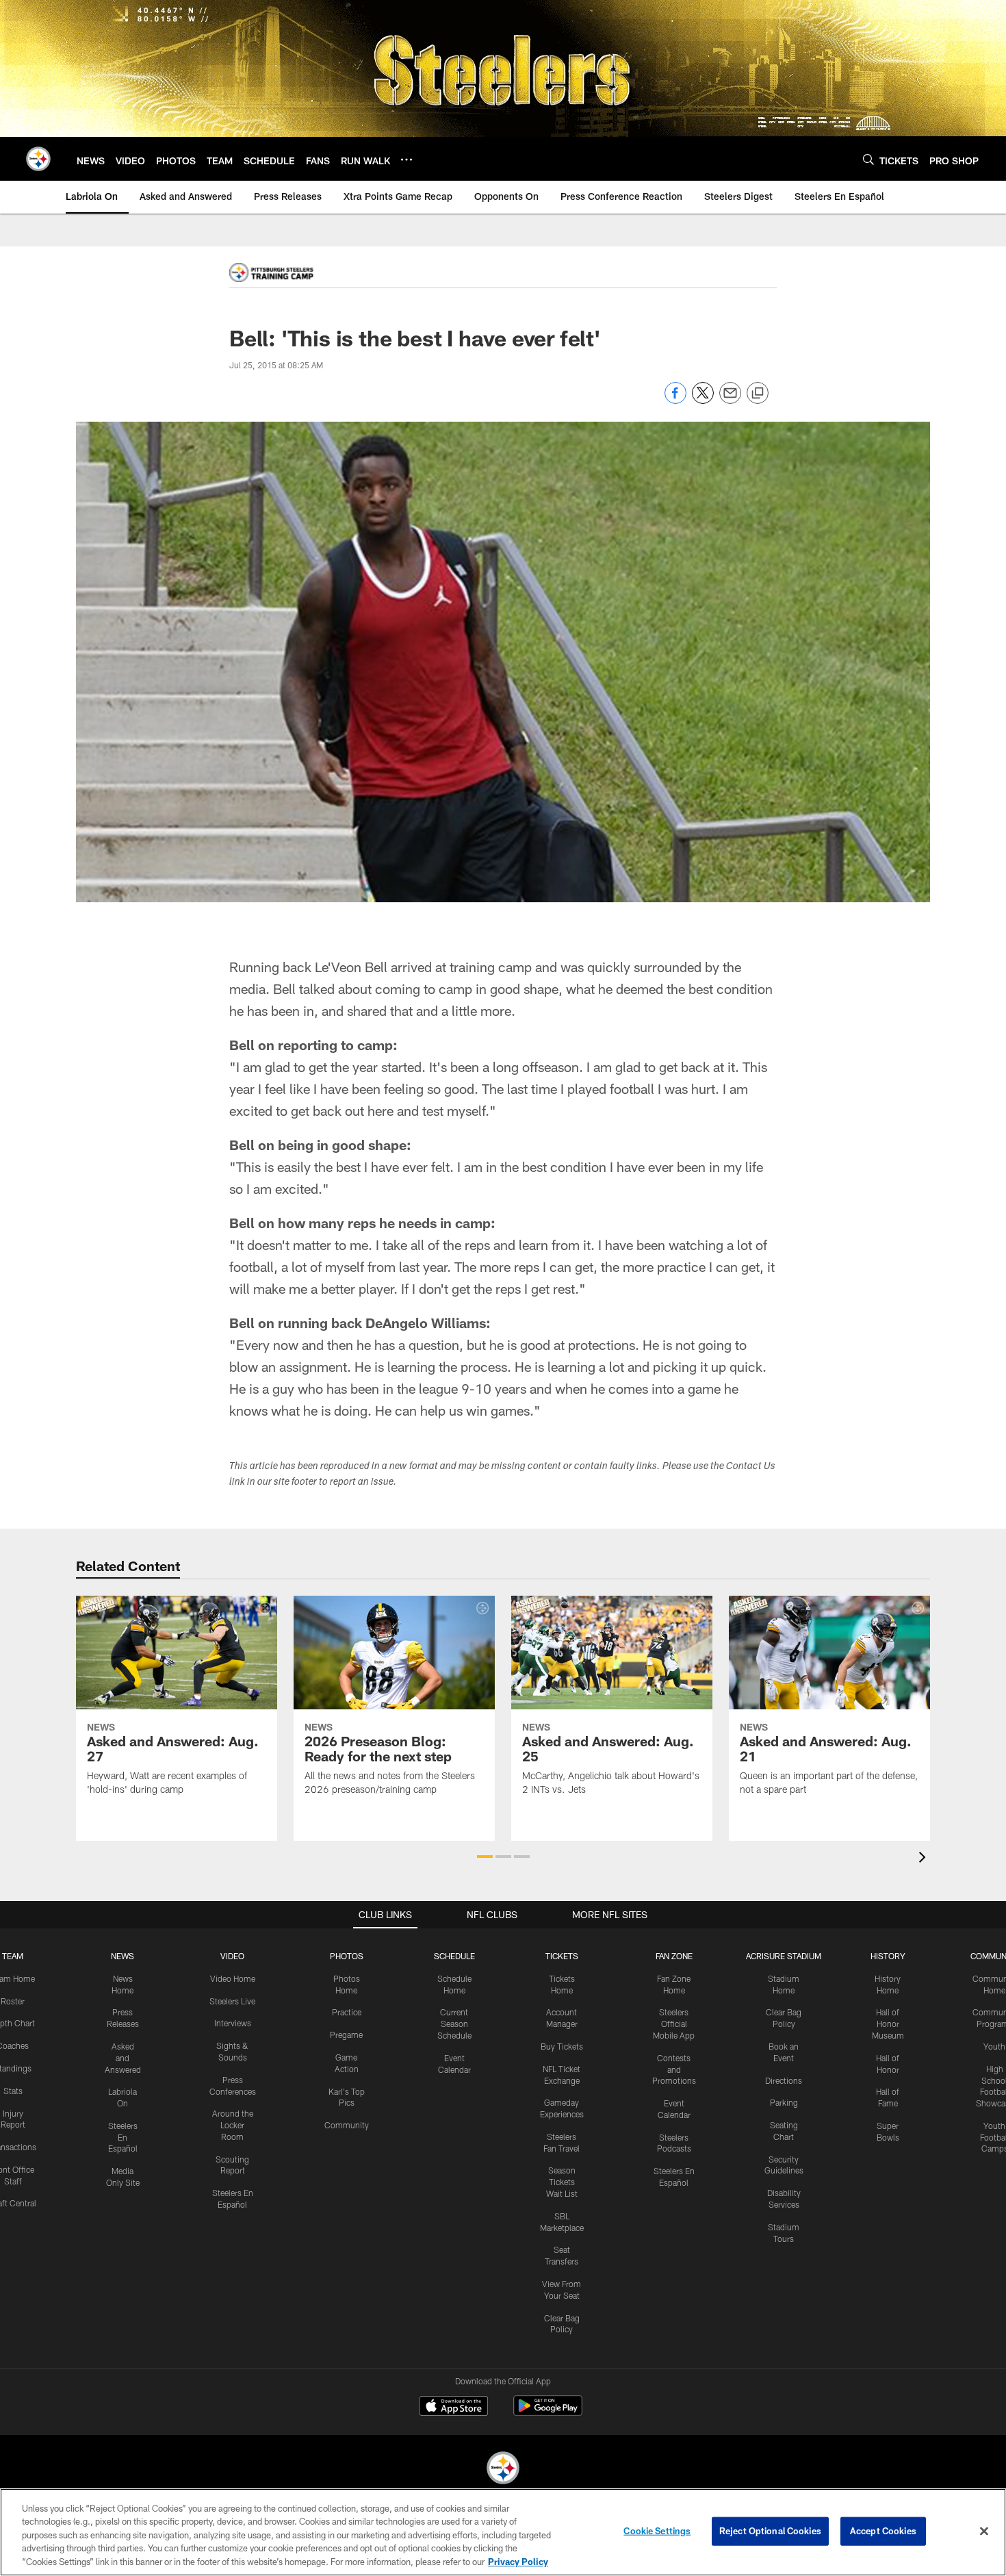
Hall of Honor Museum (888, 2024)
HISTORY (888, 1956)
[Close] (984, 2532)
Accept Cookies (883, 2531)
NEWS (122, 1956)
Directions (784, 2080)
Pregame (346, 2035)
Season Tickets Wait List (562, 2182)
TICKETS (562, 1956)
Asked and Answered (123, 2058)
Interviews (233, 2023)
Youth (994, 2046)
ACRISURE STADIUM (784, 1956)
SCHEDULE (454, 1956)
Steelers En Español (123, 2137)
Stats (13, 2091)
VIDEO (232, 1956)
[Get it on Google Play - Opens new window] (548, 2413)
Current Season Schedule (454, 2024)
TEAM (13, 1956)
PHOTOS (347, 1956)
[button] (485, 1857)
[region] (503, 2532)
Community (347, 2125)
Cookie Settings (657, 2531)
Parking (784, 2102)
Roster (13, 2001)
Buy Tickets (562, 2046)
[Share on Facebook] (675, 400)
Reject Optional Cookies (770, 2531)
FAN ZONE (674, 1956)
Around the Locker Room (233, 2125)
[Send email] (730, 400)
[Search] (868, 159)
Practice (347, 2012)
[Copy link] (758, 394)
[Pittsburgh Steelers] (503, 2470)
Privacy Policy (518, 2562)
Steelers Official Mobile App (674, 2024)
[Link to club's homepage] (38, 159)
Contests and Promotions (674, 2069)
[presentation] (925, 1859)
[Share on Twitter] (703, 400)
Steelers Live (232, 2001)
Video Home (233, 1978)
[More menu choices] (407, 160)
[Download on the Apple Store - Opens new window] (454, 2408)
